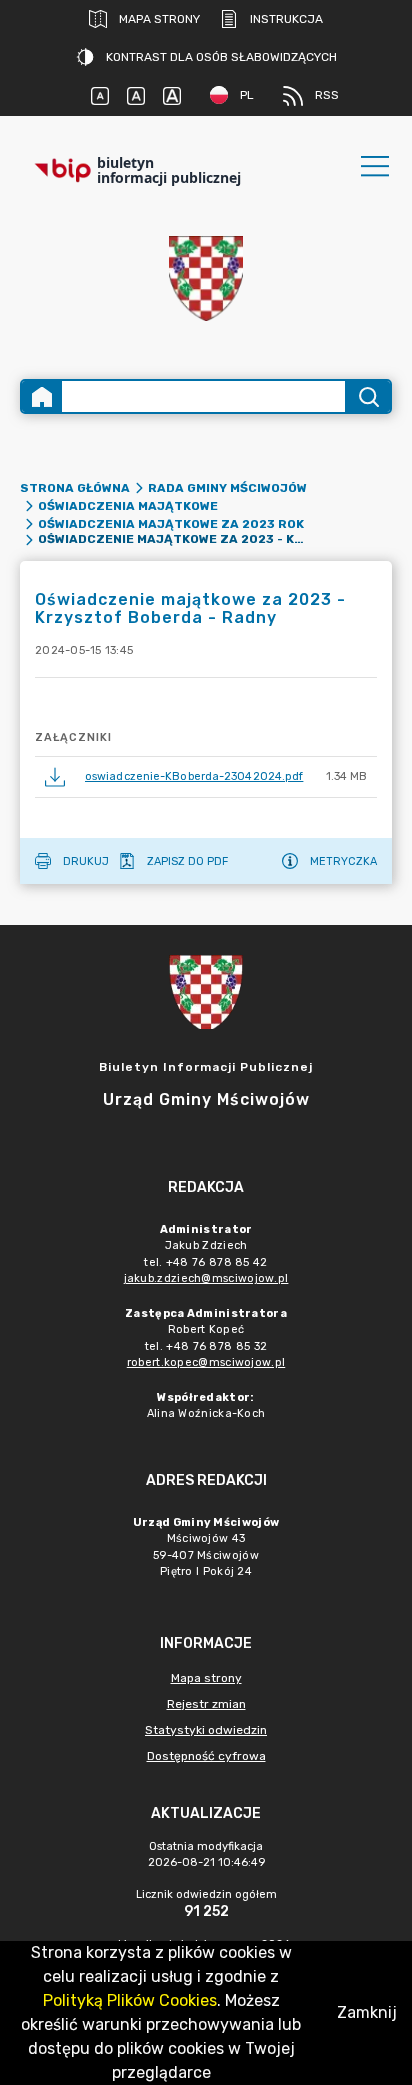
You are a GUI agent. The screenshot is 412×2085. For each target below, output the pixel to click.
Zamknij (367, 2012)
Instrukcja (286, 19)
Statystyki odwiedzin (206, 1730)
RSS (327, 95)
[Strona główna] (42, 396)
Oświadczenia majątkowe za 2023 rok (171, 524)
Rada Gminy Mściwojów (227, 488)
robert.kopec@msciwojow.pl (206, 1362)
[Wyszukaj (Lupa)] (367, 396)
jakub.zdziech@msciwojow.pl (206, 1278)
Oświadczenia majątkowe (128, 506)
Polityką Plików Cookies (130, 2000)
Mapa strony (159, 19)
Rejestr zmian (206, 1704)
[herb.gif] (206, 278)
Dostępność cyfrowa (206, 1756)
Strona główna (75, 488)
